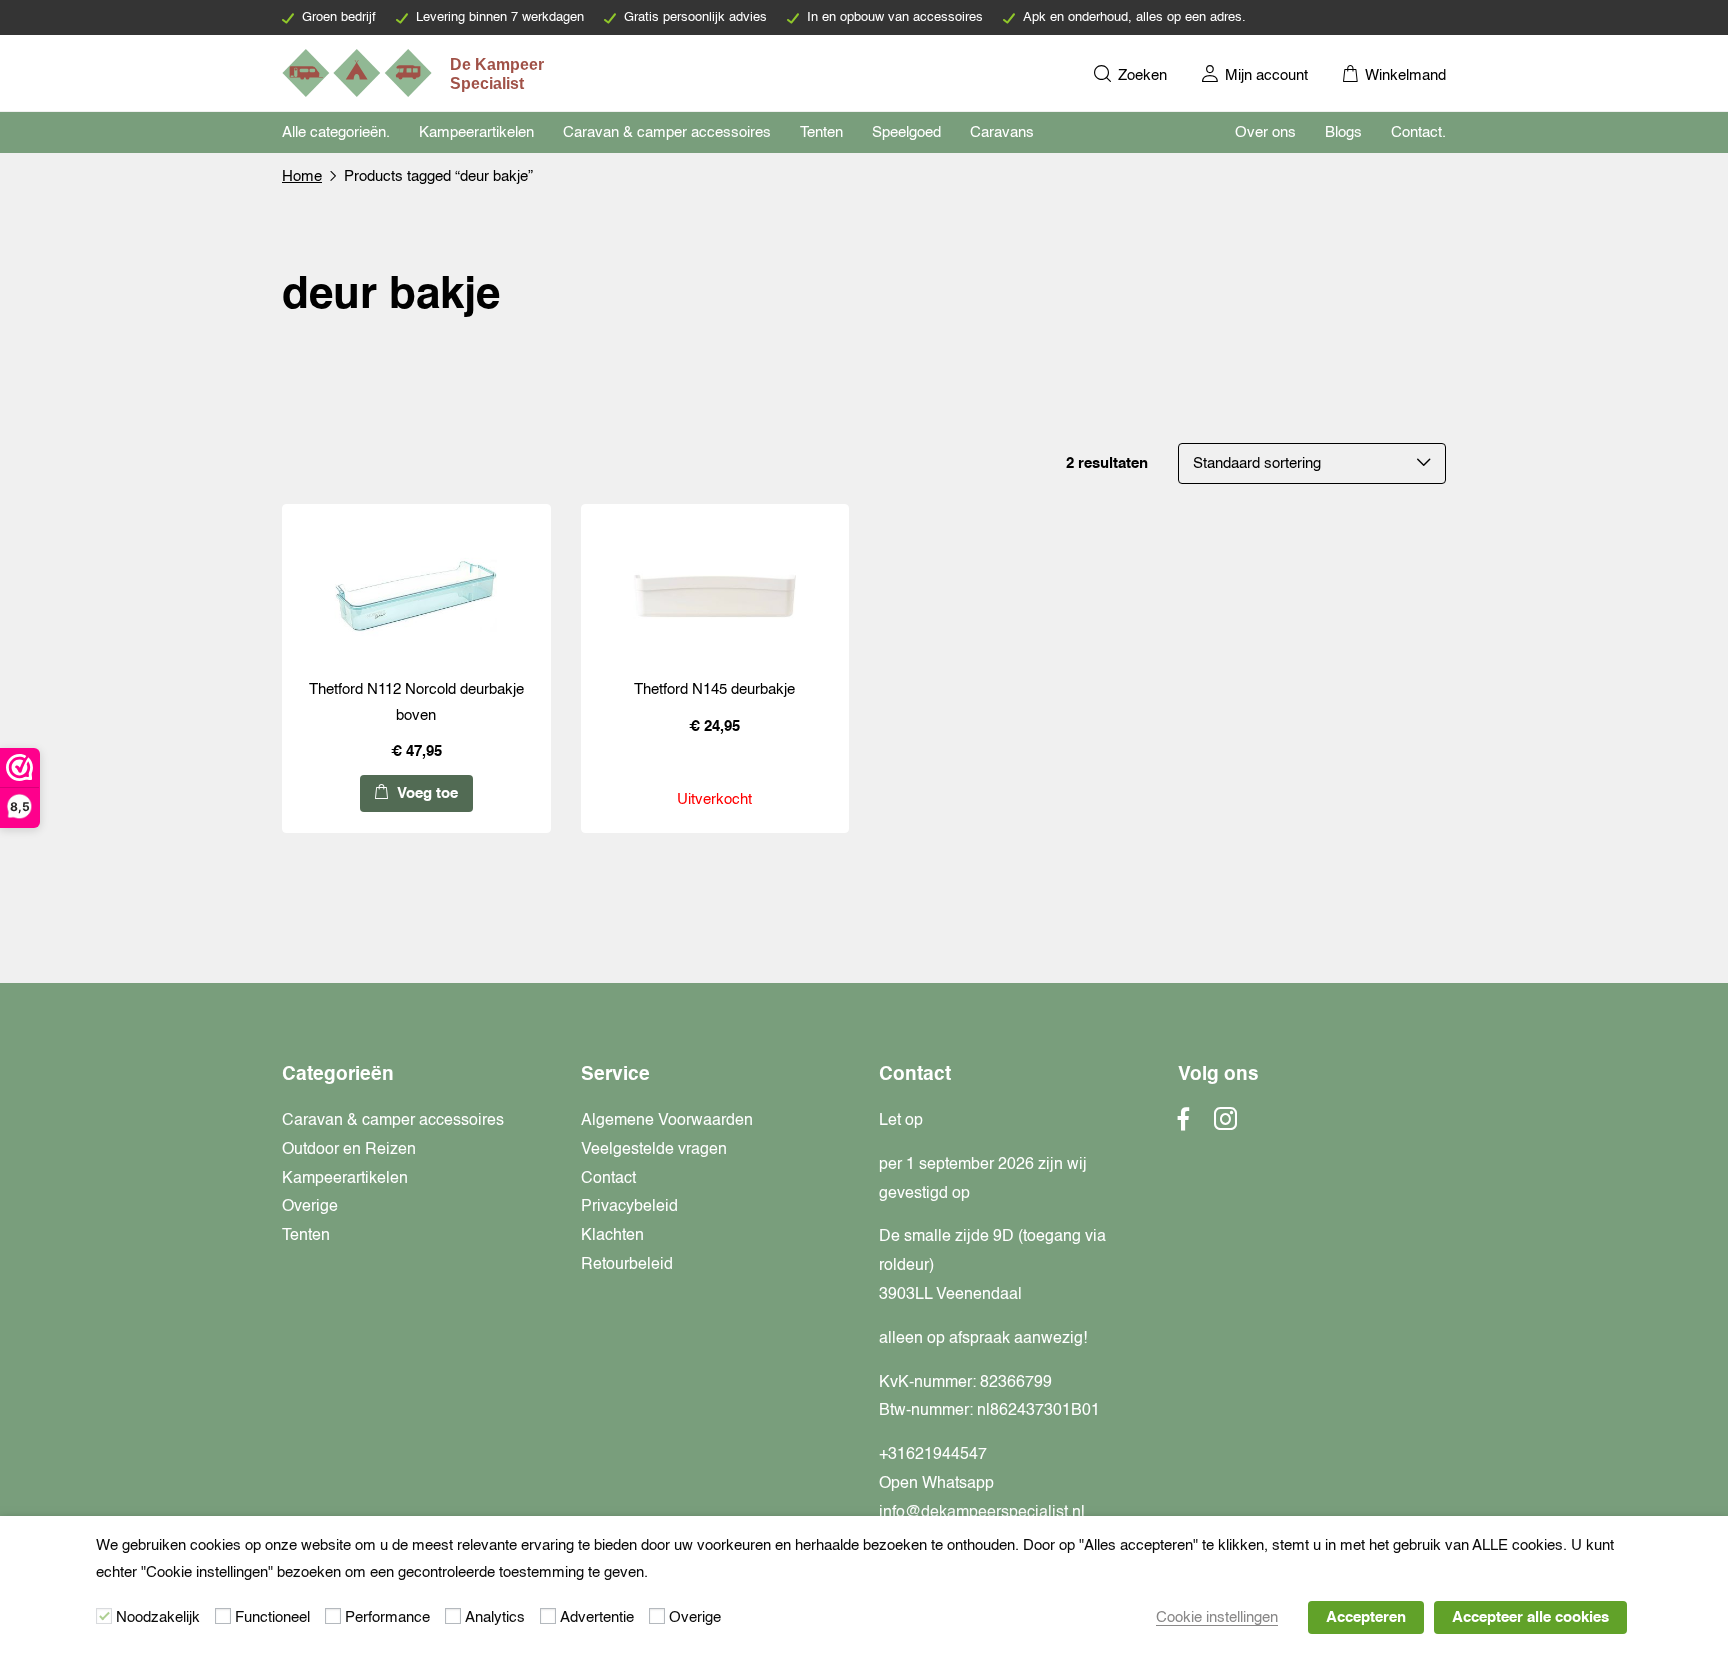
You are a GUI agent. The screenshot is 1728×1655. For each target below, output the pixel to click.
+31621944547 (933, 1455)
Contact (608, 1179)
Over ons (1265, 132)
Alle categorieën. (336, 132)
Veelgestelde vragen (654, 1150)
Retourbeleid (627, 1265)
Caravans (1002, 132)
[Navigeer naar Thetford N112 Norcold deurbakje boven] (416, 596)
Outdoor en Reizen (349, 1150)
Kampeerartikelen (476, 132)
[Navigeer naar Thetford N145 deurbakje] (715, 596)
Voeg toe (425, 793)
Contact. (1418, 132)
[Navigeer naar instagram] (1225, 1125)
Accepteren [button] (1366, 1617)
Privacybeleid (629, 1207)
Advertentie (597, 1617)
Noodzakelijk (158, 1617)
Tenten (821, 132)
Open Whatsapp (936, 1484)
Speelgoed (906, 132)
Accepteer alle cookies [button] (1530, 1617)
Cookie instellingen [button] (1217, 1617)
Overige (310, 1207)
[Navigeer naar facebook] (1184, 1125)
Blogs (1343, 132)
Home (302, 176)
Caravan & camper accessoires (667, 132)
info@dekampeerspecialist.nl (982, 1513)
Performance (387, 1617)
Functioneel (272, 1617)
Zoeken (1140, 75)
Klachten (612, 1236)
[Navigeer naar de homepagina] (415, 73)
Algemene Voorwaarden (667, 1121)
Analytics (495, 1617)
